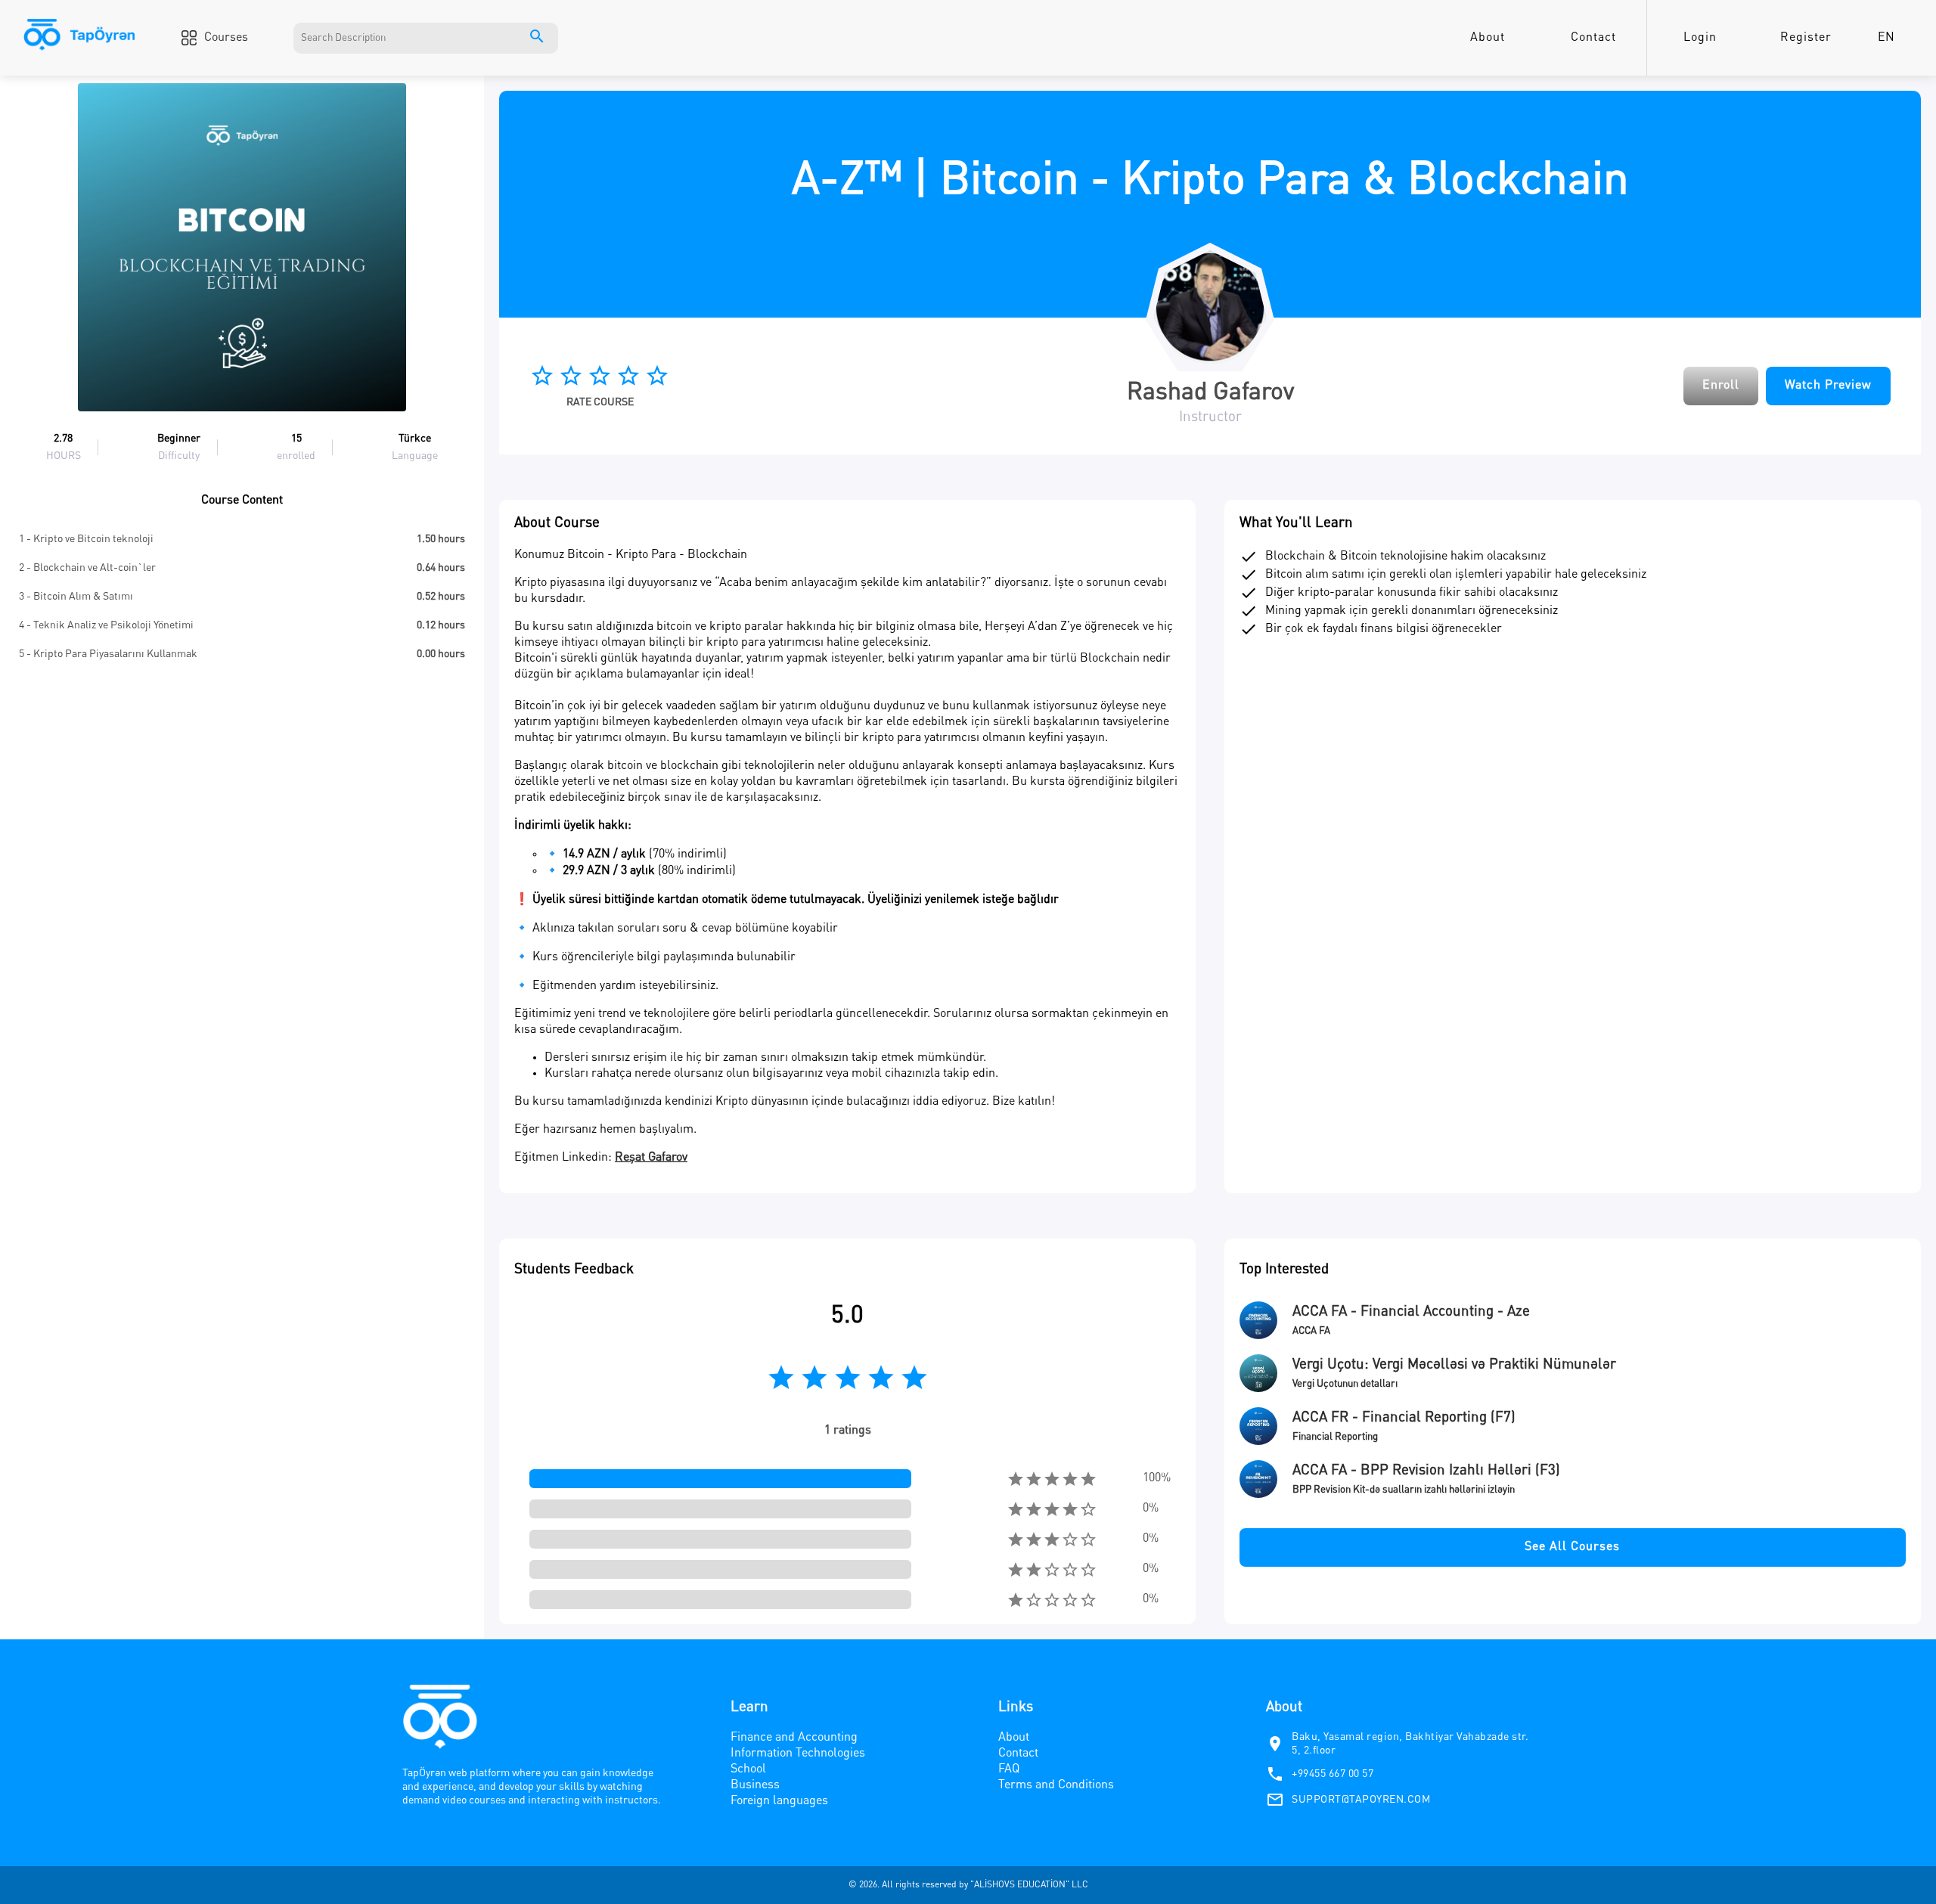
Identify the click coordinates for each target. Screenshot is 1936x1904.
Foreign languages (779, 1801)
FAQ (1009, 1769)
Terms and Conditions (1056, 1785)
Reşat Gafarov (651, 1158)
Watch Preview (1828, 386)
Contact (1593, 38)
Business (755, 1785)
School (748, 1769)
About (1488, 38)
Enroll (1721, 386)
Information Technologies (798, 1754)
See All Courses (1572, 1547)
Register (1806, 38)
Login (1700, 38)
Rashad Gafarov (1210, 393)
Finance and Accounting (794, 1738)
